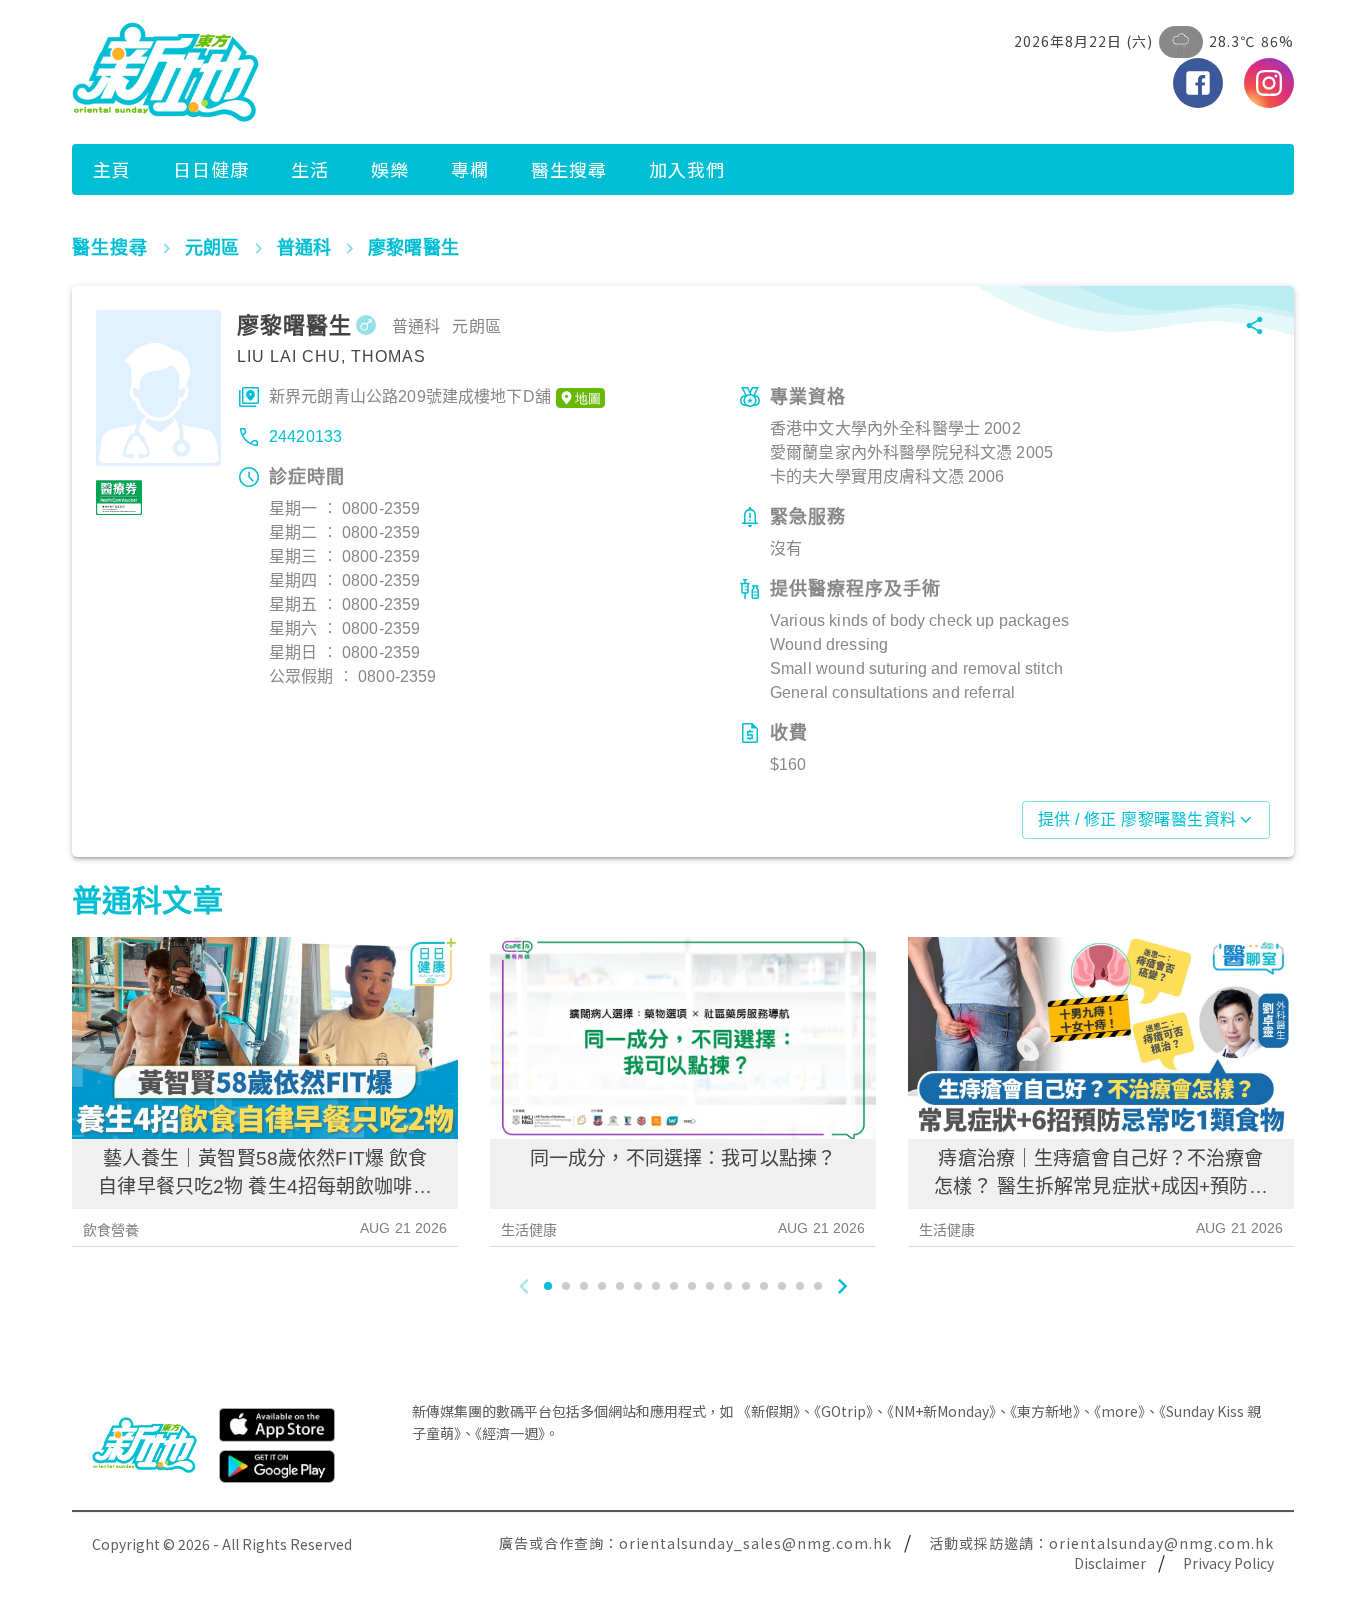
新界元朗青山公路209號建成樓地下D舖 (410, 396)
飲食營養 (111, 1230)
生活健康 (529, 1230)
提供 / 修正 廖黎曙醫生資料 (1137, 819)
